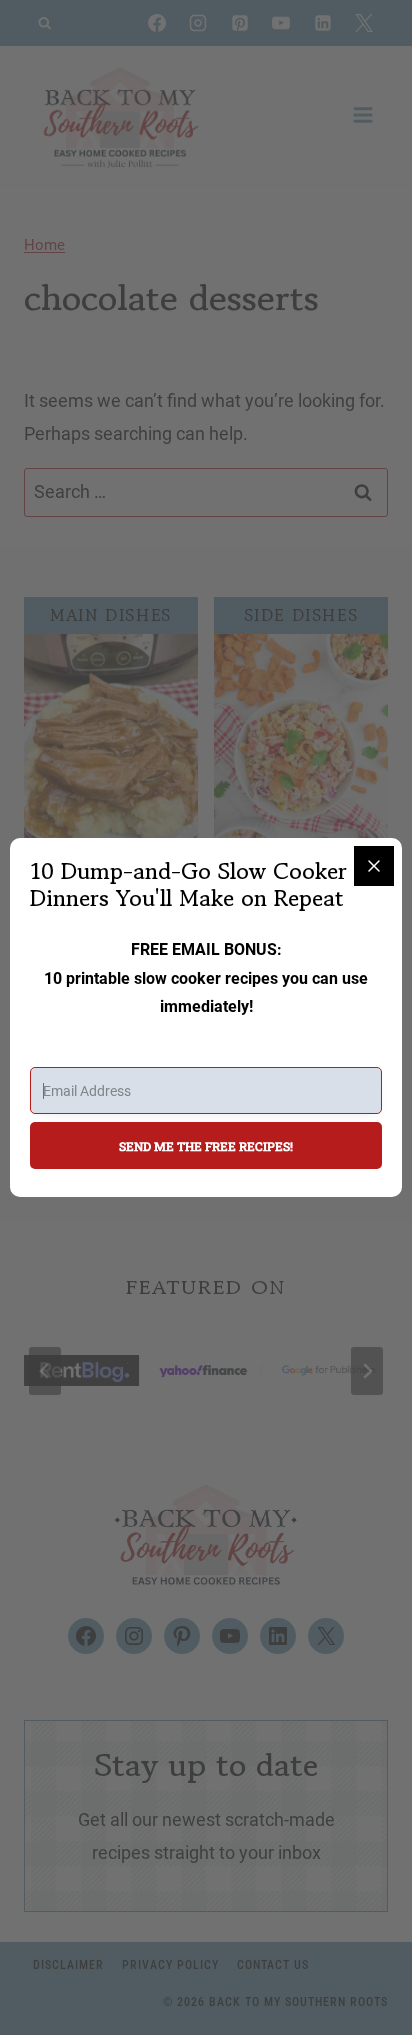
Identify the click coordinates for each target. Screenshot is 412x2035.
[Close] (374, 866)
